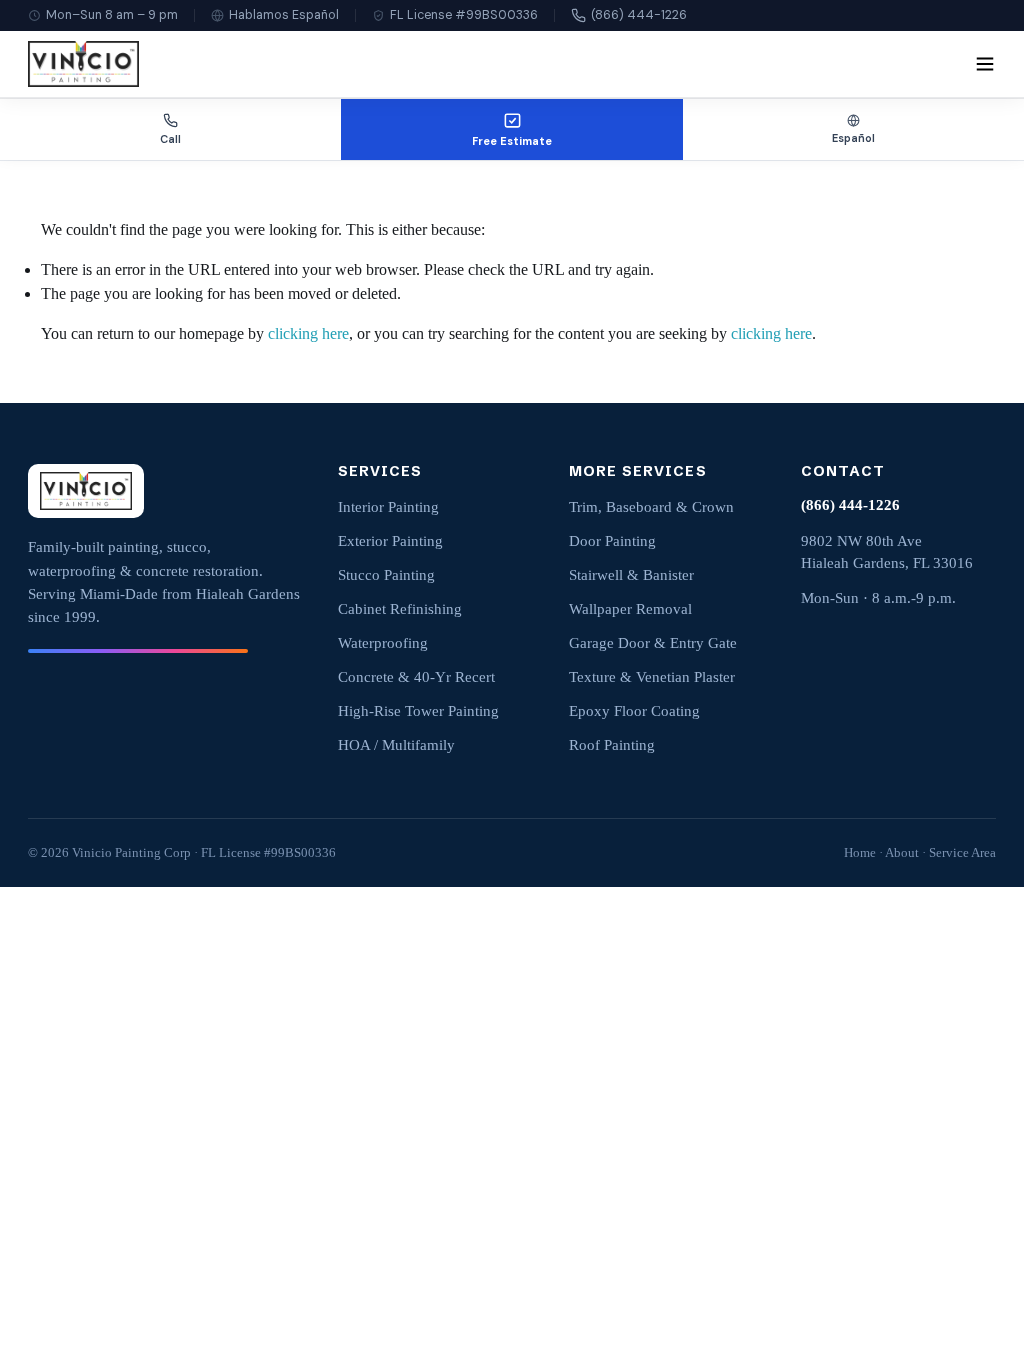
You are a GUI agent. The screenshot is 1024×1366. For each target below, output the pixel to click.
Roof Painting (612, 745)
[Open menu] (985, 64)
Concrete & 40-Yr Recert (416, 677)
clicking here (308, 333)
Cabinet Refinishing (400, 609)
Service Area (962, 852)
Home (860, 852)
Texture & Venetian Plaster (652, 677)
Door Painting (612, 541)
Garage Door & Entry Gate (653, 643)
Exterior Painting (390, 541)
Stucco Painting (386, 575)
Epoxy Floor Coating (634, 711)
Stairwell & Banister (631, 575)
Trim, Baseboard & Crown (651, 507)
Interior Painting (388, 507)
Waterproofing (383, 643)
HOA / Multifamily (396, 745)
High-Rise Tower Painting (418, 711)
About (902, 852)
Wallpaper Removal (630, 609)
